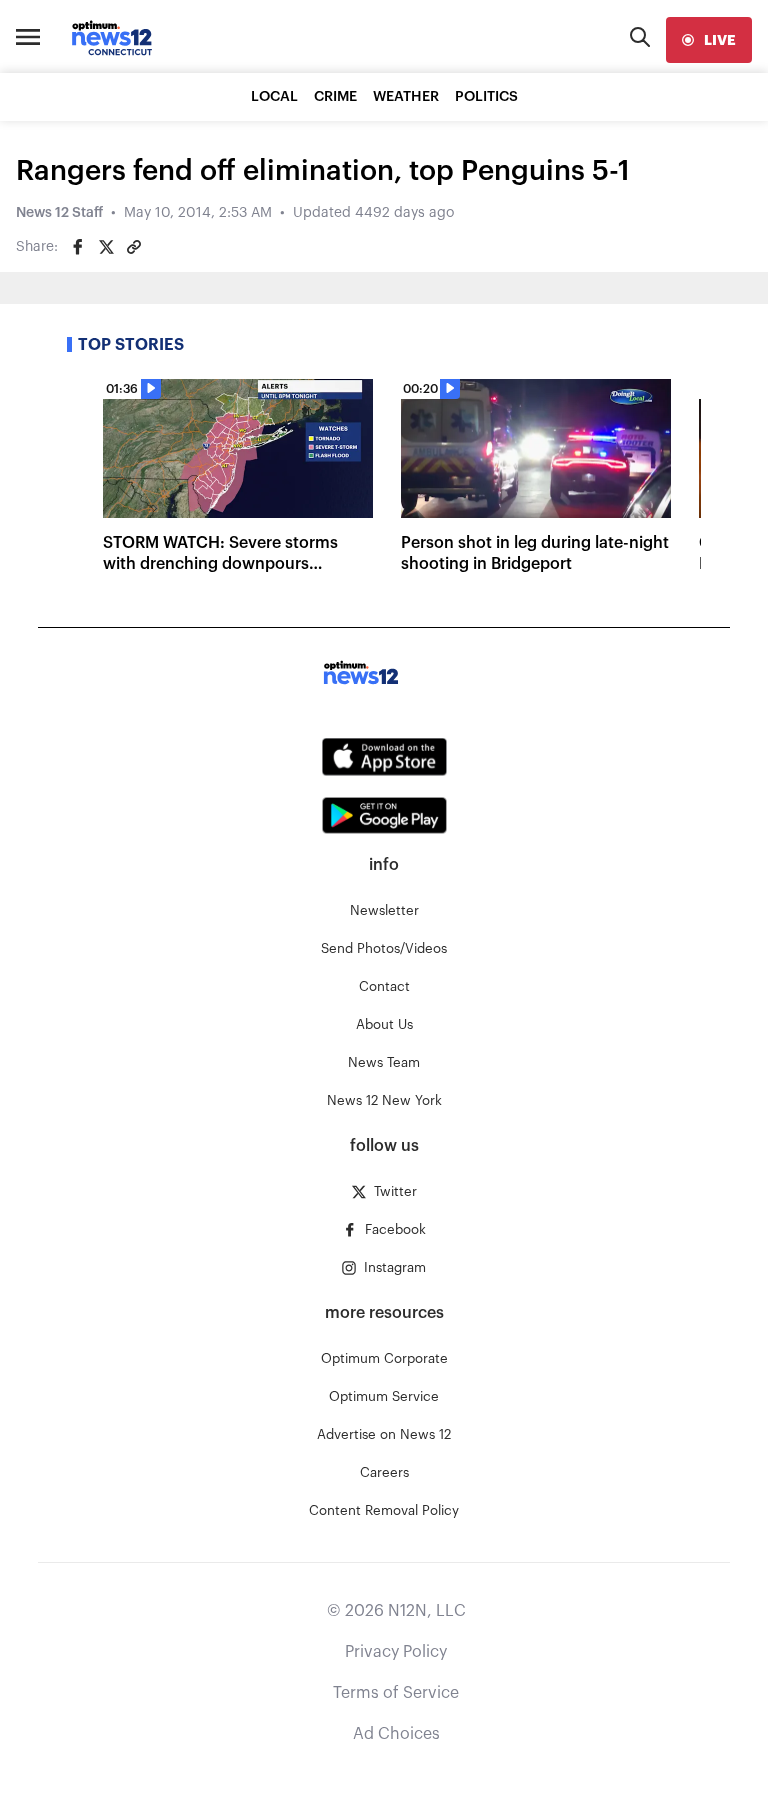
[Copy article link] (134, 247)
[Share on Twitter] (106, 247)
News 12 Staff (59, 213)
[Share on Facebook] (78, 247)
